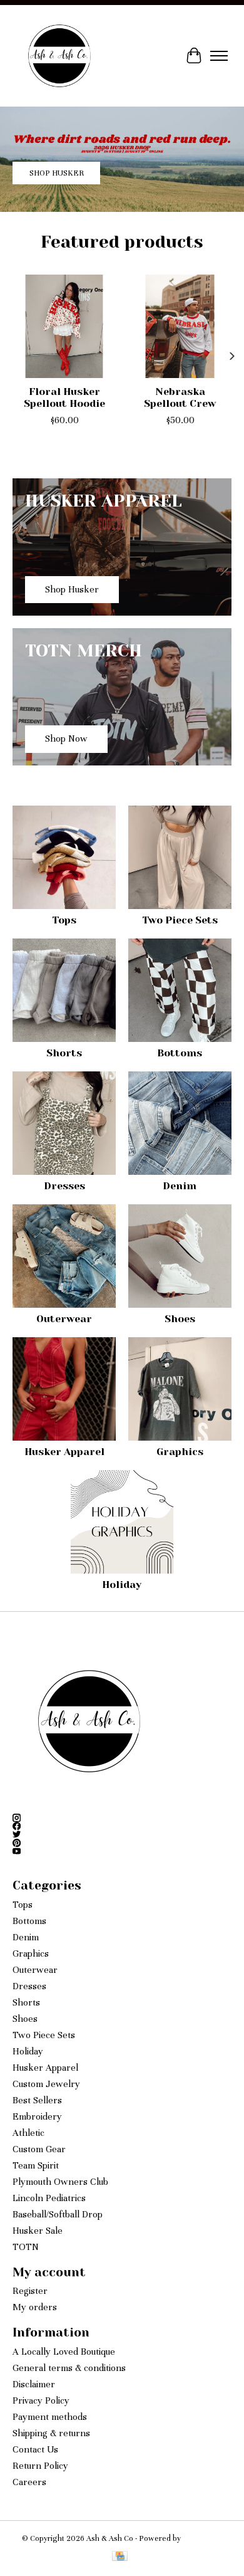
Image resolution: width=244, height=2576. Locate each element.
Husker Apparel (64, 1452)
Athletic (28, 2133)
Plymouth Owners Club (60, 2182)
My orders (35, 2307)
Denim (180, 1186)
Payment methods (50, 2417)
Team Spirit (36, 2165)
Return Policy (40, 2466)
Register (30, 2291)
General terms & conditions (69, 2368)
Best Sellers (37, 2100)
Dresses (64, 1186)
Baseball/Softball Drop (58, 2214)
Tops (64, 920)
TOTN (26, 2247)
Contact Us (35, 2449)
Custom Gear (39, 2149)
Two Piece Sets (180, 920)
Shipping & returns (51, 2433)
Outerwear (64, 1319)
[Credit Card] (120, 2557)
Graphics (180, 1452)
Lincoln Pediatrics (49, 2198)
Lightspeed (203, 2538)
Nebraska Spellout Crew (180, 397)
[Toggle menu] (219, 56)
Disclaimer (34, 2384)
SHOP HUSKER (57, 174)
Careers (29, 2482)
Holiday (122, 1585)
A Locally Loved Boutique (64, 2352)
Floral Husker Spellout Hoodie (64, 397)
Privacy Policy (41, 2400)
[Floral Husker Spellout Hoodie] (64, 326)
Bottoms (180, 1053)
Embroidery (37, 2116)
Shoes (180, 1319)
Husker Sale (38, 2231)
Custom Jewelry (46, 2084)
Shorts (64, 1053)
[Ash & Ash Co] (59, 56)
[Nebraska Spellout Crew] (180, 326)
